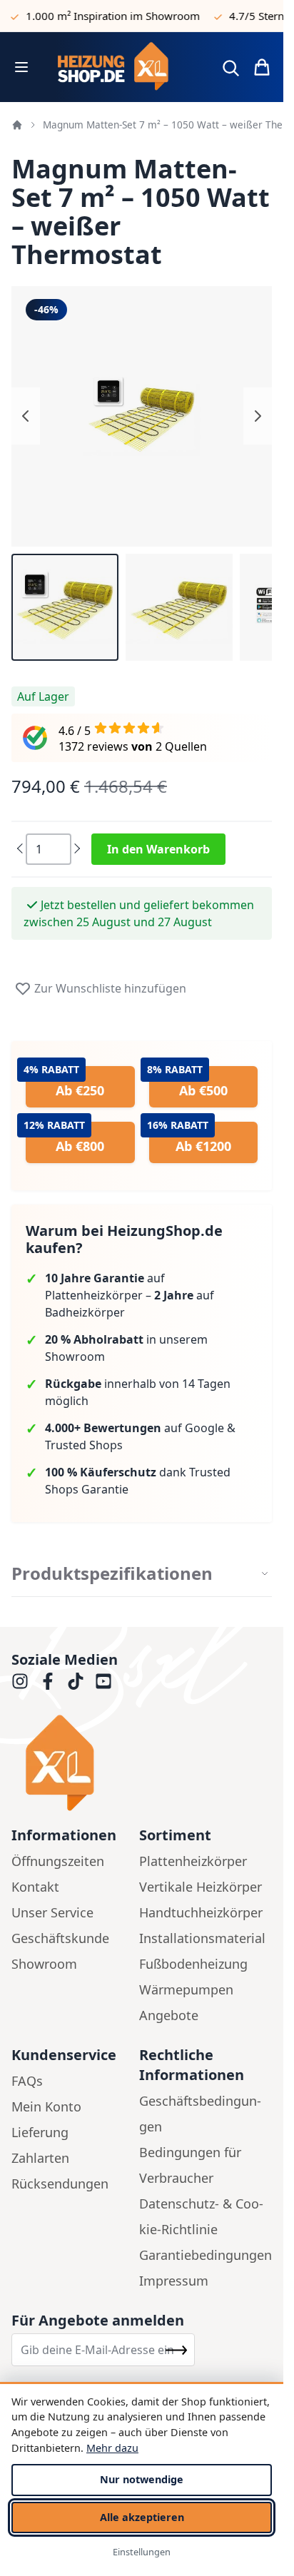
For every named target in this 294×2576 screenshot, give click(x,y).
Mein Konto (46, 2106)
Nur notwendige (142, 2479)
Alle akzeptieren (142, 2517)
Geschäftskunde (60, 1938)
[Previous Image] (26, 416)
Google (204, 1428)
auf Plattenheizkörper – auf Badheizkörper (130, 1295)
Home (17, 125)
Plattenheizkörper (193, 1861)
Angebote (169, 2015)
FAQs (27, 2081)
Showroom (44, 1964)
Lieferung (40, 2132)
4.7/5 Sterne (249, 16)
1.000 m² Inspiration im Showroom (103, 16)
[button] (65, 607)
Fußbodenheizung (193, 1964)
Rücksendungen (60, 2184)
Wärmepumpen (186, 1989)
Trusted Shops (84, 1445)
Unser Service (52, 1912)
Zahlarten (40, 2158)
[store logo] (123, 67)
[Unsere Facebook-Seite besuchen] (48, 1681)
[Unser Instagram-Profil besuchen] (20, 1681)
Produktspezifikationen (112, 1573)
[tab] (142, 1574)
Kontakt (35, 1887)
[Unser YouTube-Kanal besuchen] (103, 1681)
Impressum (174, 2281)
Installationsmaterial (202, 1938)
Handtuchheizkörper (201, 1912)
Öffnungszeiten (58, 1861)
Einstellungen (142, 2552)
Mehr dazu (112, 2448)
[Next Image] (258, 416)
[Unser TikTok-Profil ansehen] (76, 1681)
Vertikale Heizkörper (201, 1887)
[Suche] (230, 68)
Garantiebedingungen (206, 2255)
